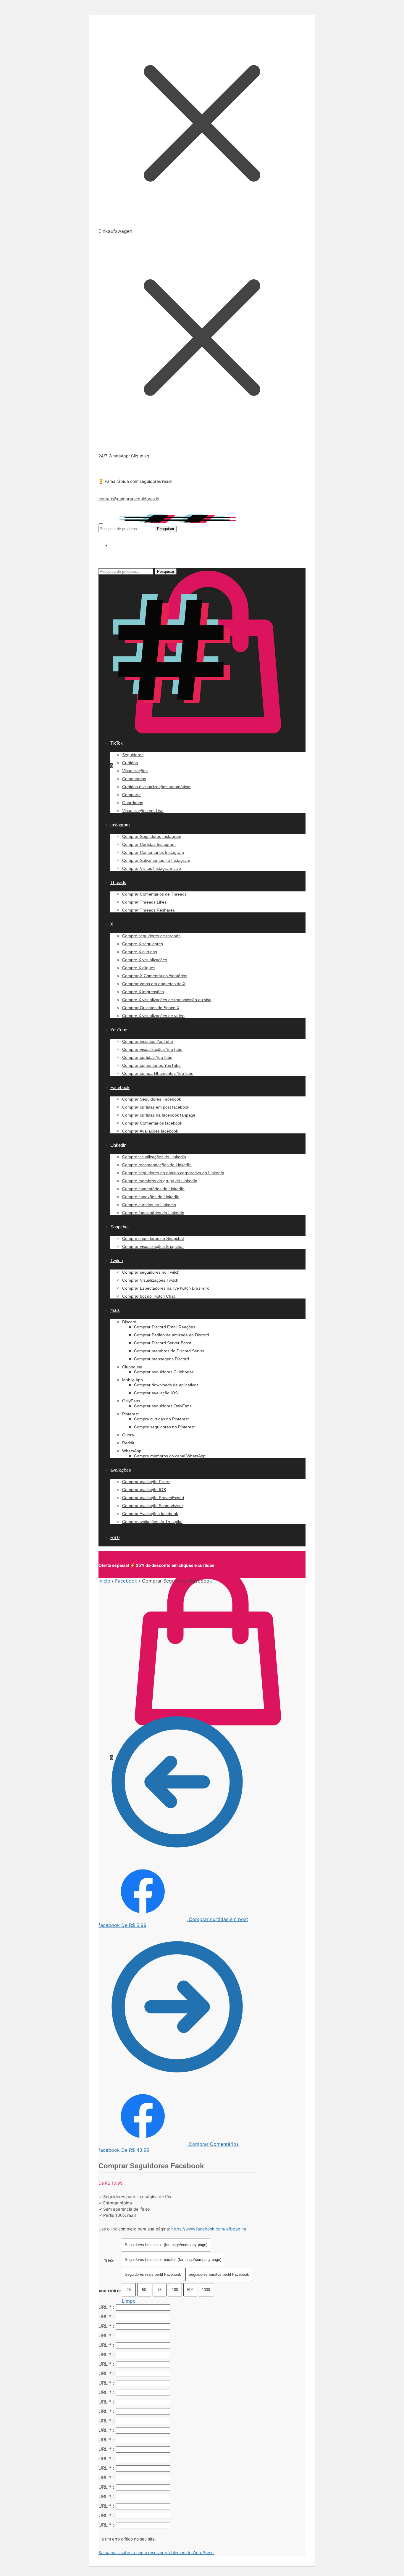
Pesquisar (166, 529)
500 (190, 2290)
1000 (206, 2290)
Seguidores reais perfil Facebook (153, 2274)
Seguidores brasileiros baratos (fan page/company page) (173, 2260)
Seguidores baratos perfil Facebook (219, 2274)
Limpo (129, 2301)
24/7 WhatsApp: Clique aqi (124, 456)
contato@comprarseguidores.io (129, 499)
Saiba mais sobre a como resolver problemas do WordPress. (156, 2552)
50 (144, 2290)
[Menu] (101, 524)
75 (159, 2290)
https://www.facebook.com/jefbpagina (209, 2229)
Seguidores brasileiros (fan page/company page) (166, 2245)
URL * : (106, 2307)
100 (175, 2290)
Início (104, 1581)
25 (129, 2290)
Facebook (126, 1581)
